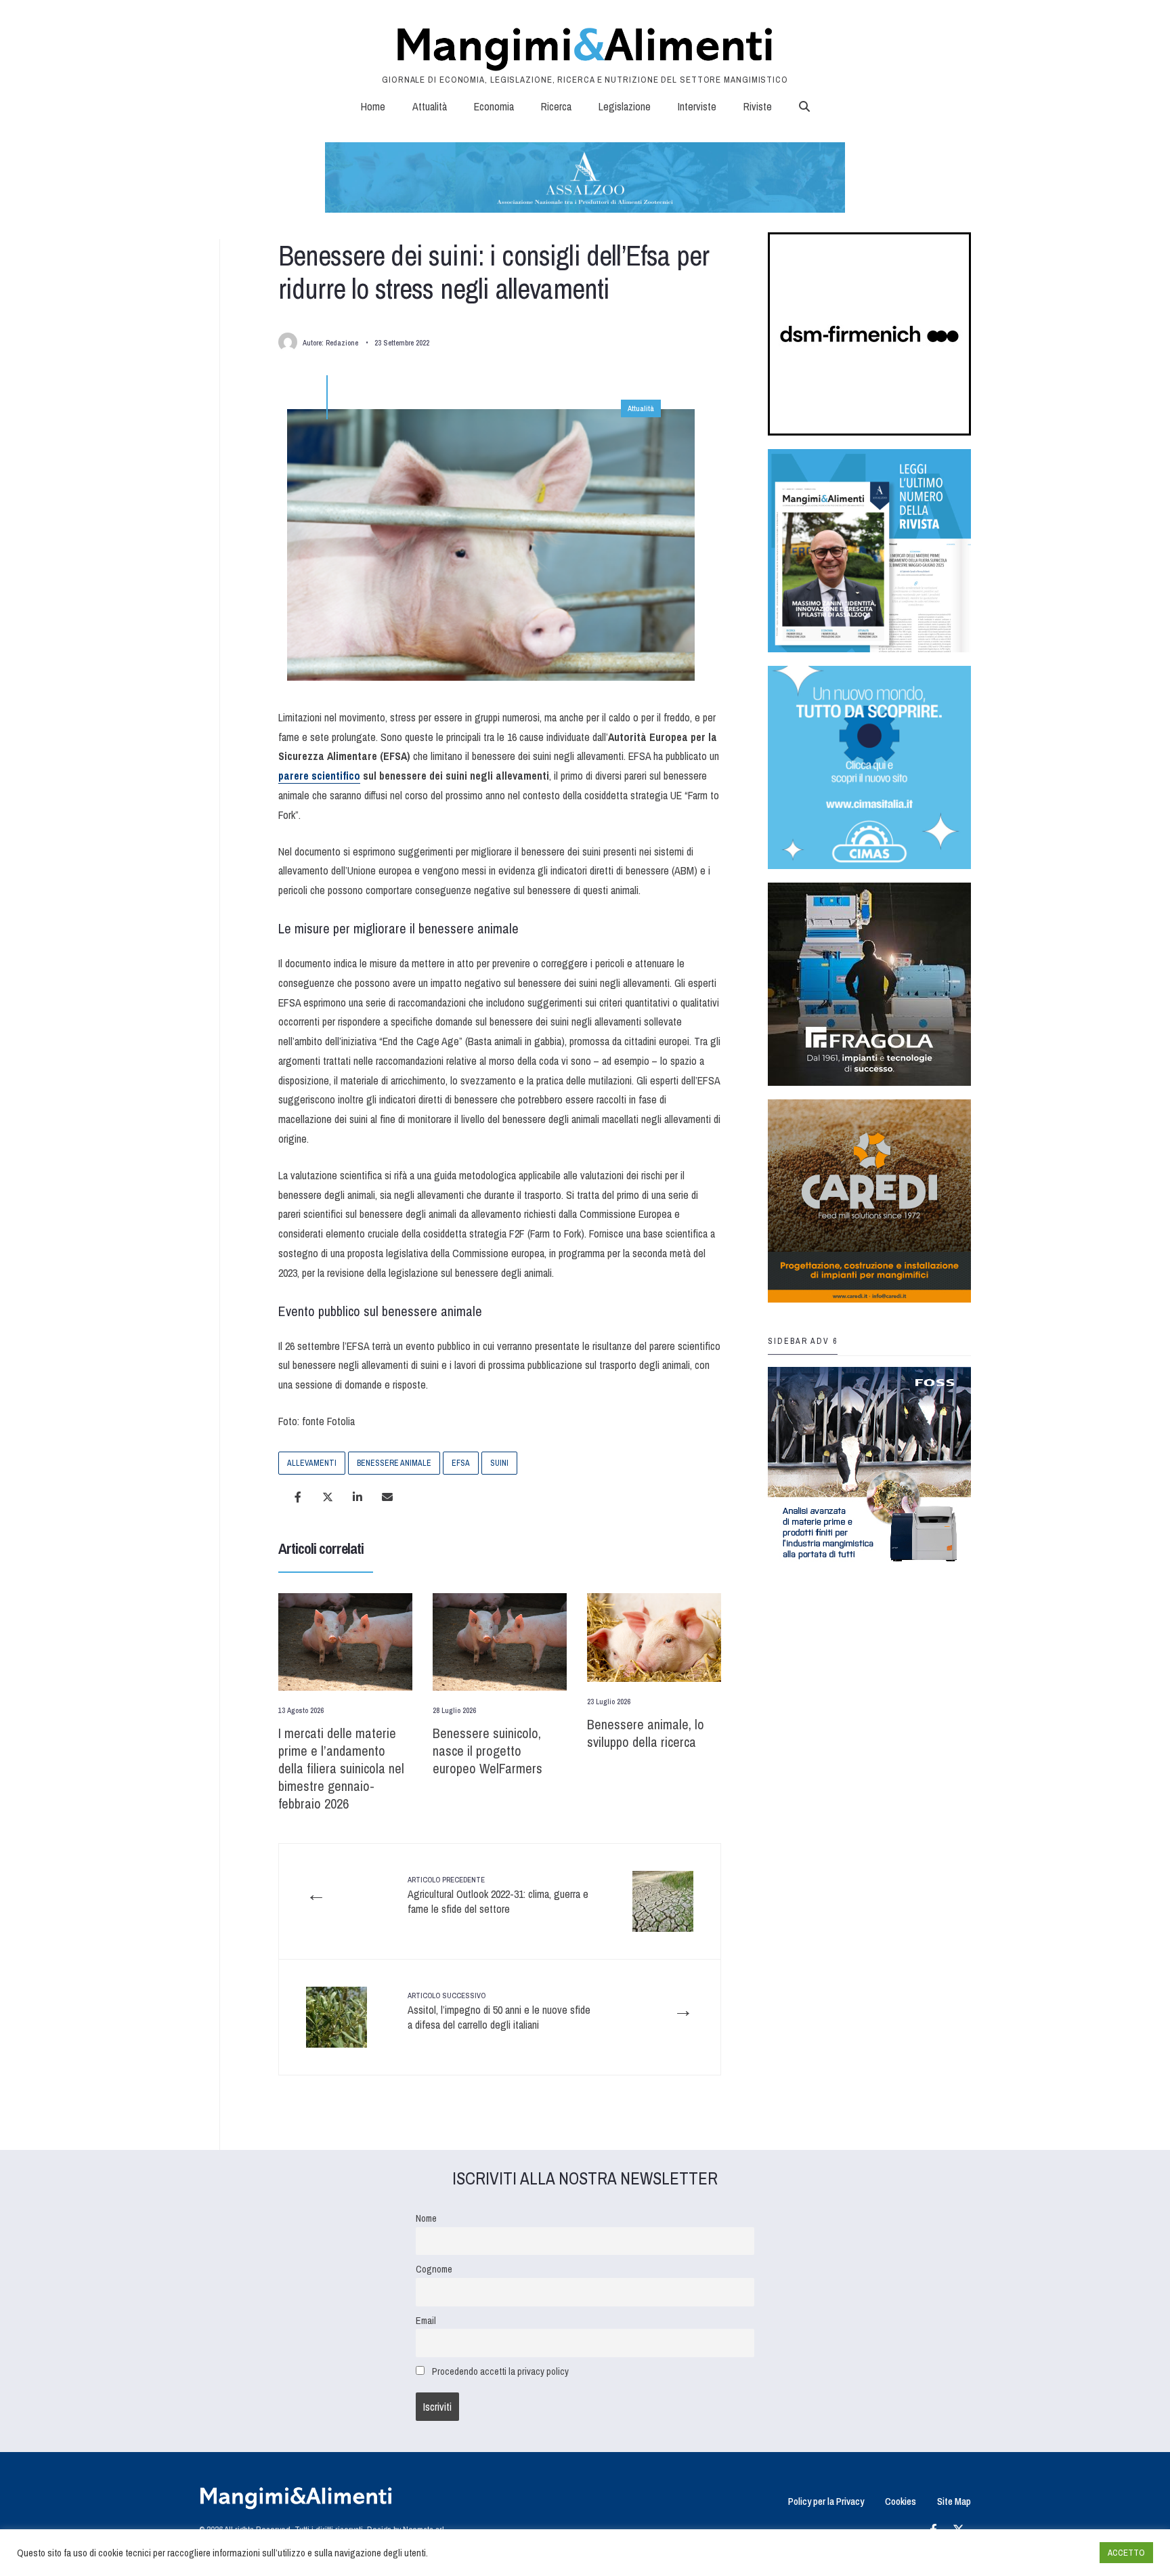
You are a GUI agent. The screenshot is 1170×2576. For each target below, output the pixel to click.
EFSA (461, 1463)
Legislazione (625, 106)
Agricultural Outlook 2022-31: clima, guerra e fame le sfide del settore (498, 1896)
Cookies (901, 2501)
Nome (426, 2218)
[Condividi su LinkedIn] (357, 1497)
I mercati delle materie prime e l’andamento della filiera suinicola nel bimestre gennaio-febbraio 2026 (341, 1768)
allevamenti (312, 1463)
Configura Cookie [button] (1056, 2553)
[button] (804, 106)
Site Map (954, 2501)
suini (499, 1463)
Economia (494, 106)
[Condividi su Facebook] (298, 1497)
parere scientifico (319, 776)
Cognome (434, 2269)
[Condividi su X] (328, 1497)
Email (426, 2320)
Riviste (758, 106)
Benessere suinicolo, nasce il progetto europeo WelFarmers (487, 1751)
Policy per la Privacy (826, 2501)
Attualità (430, 106)
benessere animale (394, 1463)
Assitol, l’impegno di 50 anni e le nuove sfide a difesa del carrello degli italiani (499, 2011)
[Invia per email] (387, 1497)
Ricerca (556, 106)
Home (373, 106)
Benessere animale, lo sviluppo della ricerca (646, 1733)
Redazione (342, 343)
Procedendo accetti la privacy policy (500, 2371)
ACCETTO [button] (1126, 2553)
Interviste (697, 106)
